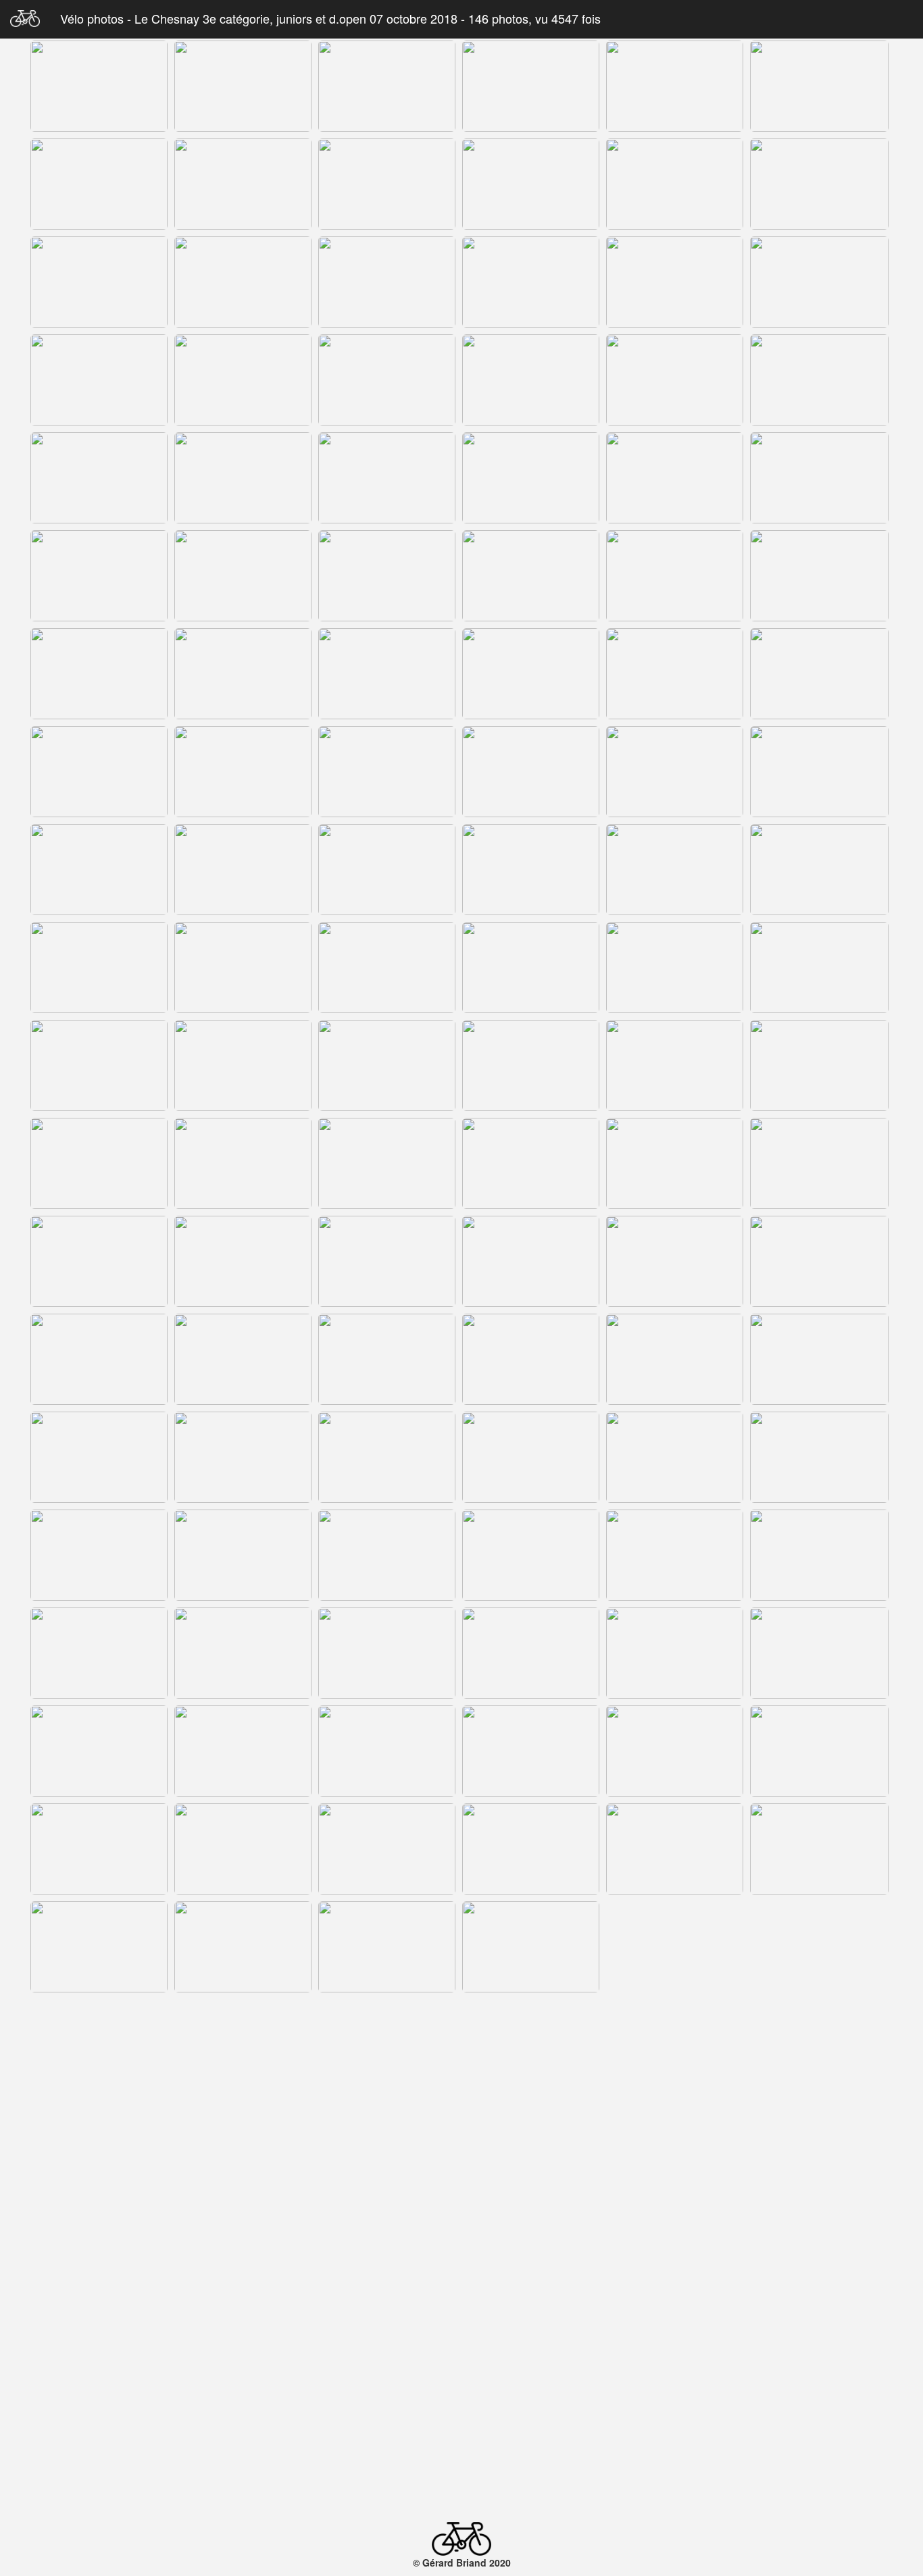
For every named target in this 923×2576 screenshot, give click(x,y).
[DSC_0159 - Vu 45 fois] (243, 2340)
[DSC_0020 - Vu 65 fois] (387, 282)
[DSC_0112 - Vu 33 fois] (675, 1653)
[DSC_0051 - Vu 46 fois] (243, 772)
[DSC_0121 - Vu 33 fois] (99, 1849)
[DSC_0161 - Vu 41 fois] (531, 2340)
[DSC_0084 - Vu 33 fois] (243, 1261)
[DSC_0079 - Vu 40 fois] (531, 1163)
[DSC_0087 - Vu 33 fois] (675, 1261)
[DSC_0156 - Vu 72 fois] (675, 2242)
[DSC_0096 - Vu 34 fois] (243, 1457)
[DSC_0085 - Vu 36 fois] (387, 1261)
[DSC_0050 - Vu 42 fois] (99, 772)
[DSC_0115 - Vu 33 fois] (99, 1751)
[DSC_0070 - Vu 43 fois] (243, 1065)
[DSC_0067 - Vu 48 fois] (675, 968)
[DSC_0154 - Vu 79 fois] (531, 2242)
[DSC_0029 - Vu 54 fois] (819, 380)
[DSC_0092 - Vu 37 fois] (531, 1359)
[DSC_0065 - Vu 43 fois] (387, 968)
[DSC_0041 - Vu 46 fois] (531, 576)
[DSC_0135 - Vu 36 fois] (99, 2045)
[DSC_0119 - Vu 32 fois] (675, 1751)
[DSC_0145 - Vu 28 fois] (167, 2143)
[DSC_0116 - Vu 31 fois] (243, 1751)
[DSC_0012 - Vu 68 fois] (99, 184)
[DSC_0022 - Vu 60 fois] (675, 282)
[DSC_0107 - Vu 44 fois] (819, 1555)
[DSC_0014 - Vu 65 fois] (387, 184)
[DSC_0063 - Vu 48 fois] (99, 968)
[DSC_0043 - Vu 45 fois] (819, 576)
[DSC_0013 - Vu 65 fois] (243, 184)
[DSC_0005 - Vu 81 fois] (387, 86)
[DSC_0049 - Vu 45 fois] (819, 674)
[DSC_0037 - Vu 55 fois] (99, 576)
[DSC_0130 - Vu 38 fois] (243, 1947)
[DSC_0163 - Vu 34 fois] (819, 2340)
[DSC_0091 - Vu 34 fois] (387, 1359)
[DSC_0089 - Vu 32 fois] (99, 1359)
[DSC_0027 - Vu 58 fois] (531, 380)
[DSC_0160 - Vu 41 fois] (387, 2340)
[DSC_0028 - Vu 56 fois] (675, 380)
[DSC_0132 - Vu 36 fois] (531, 1947)
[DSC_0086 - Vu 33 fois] (531, 1261)
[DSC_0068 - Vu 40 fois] (819, 968)
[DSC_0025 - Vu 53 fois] (243, 380)
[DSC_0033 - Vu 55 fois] (387, 478)
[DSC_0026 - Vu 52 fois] (387, 380)
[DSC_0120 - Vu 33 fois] (819, 1751)
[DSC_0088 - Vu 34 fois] (819, 1261)
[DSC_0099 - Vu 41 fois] (675, 1457)
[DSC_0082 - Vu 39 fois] (99, 1261)
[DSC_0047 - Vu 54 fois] (531, 674)
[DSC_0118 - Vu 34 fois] (531, 1751)
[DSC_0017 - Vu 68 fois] (819, 184)
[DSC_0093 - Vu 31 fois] (675, 1359)
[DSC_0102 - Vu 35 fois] (243, 1555)
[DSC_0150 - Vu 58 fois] (817, 2143)
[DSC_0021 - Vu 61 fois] (531, 282)
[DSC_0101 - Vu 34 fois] (99, 1555)
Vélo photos (94, 18)
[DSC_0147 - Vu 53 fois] (419, 2143)
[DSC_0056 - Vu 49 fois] (819, 772)
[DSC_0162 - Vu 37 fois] (675, 2340)
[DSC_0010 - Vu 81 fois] (675, 86)
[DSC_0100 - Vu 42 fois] (819, 1457)
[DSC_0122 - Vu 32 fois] (243, 1849)
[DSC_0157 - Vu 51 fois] (819, 2242)
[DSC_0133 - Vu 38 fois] (675, 1947)
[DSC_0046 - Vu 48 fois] (387, 674)
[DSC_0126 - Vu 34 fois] (531, 1849)
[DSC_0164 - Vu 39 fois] (107, 2444)
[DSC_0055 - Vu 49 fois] (675, 772)
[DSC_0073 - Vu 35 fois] (675, 1065)
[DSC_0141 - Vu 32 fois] (531, 2045)
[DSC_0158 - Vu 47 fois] (99, 2340)
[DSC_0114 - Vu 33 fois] (819, 1653)
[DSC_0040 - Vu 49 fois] (387, 576)
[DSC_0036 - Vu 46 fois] (819, 478)
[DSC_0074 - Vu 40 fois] (819, 1065)
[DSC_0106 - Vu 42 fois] (675, 1555)
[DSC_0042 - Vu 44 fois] (675, 576)
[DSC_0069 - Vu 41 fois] (99, 1065)
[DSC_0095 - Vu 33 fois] (99, 1457)
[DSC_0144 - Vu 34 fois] (61, 2143)
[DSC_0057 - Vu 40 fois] (99, 870)
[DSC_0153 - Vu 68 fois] (387, 2242)
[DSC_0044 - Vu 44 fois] (99, 674)
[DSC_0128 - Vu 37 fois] (819, 1849)
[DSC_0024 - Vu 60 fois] (99, 380)
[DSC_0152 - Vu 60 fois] (243, 2242)
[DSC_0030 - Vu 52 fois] (99, 478)
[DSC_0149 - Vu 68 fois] (671, 2143)
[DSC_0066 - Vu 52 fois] (531, 968)
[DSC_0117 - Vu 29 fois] (387, 1751)
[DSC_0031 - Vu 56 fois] (243, 478)
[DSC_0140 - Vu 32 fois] (387, 2045)
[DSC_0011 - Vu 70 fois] (819, 86)
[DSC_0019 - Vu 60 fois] (243, 282)
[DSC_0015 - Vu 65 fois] (531, 184)
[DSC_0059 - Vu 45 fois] (387, 870)
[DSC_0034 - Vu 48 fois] (531, 478)
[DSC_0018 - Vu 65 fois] (99, 282)
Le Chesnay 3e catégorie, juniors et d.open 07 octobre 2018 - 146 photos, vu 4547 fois (368, 18)
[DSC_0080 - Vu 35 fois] (675, 1163)
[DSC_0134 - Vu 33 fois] (819, 1947)
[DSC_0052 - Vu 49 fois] (387, 772)
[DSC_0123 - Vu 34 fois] (387, 1849)
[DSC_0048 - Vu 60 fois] (675, 674)
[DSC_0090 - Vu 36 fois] (243, 1359)
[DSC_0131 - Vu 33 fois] (387, 1947)
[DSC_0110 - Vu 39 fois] (387, 1653)
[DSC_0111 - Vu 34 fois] (531, 1653)
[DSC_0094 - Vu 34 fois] (819, 1359)
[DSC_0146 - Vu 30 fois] (313, 2143)
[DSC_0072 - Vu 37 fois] (531, 1065)
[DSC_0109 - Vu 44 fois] (243, 1653)
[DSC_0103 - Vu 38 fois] (387, 1555)
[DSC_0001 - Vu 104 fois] (99, 86)
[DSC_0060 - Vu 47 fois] (531, 870)
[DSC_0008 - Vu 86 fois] (531, 86)
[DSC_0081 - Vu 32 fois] (819, 1163)
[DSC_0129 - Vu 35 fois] (99, 1947)
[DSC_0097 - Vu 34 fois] (387, 1457)
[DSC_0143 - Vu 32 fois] (819, 2045)
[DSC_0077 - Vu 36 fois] (387, 1163)
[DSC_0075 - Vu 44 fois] (99, 1163)
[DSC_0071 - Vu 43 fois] (387, 1065)
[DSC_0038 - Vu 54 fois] (243, 576)
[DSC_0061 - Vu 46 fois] (675, 870)
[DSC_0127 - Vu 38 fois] (675, 1849)
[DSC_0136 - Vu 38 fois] (243, 2045)
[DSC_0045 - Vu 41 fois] (243, 674)
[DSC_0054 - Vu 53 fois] (531, 772)
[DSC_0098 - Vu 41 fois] (531, 1457)
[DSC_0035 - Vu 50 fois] (675, 478)
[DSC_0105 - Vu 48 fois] (531, 1555)
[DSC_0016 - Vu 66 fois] (675, 184)
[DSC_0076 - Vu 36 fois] (243, 1163)
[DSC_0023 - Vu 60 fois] (819, 282)
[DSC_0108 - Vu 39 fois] (99, 1653)
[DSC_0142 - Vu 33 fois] (675, 2045)
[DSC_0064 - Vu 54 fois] (243, 968)
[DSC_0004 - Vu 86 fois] (243, 86)
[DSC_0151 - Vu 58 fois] (99, 2242)
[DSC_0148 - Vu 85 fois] (525, 2143)
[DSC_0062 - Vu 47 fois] (819, 870)
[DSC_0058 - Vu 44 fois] (243, 870)
